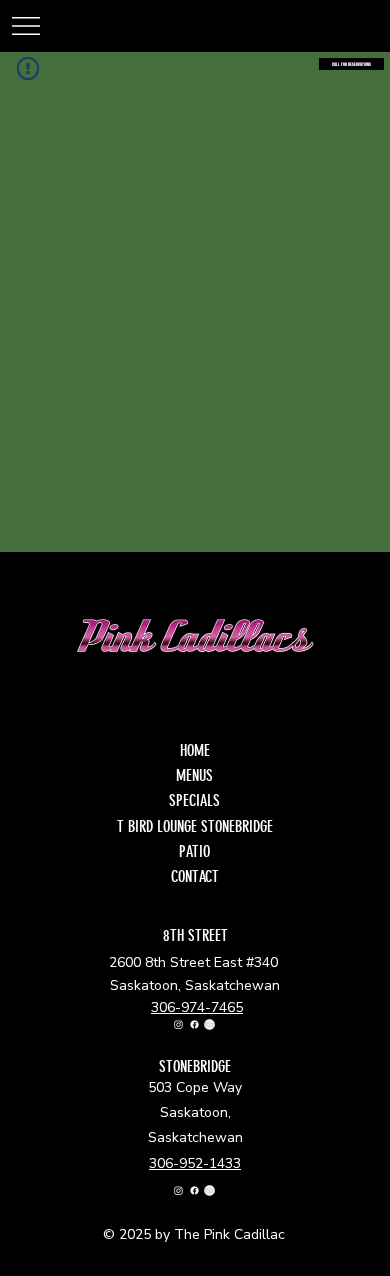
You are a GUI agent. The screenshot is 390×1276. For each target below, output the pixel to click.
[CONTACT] (259, 876)
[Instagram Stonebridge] (178, 1190)
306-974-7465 (197, 1007)
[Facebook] (194, 1024)
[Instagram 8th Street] (178, 1024)
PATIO (194, 851)
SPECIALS (194, 800)
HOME (195, 750)
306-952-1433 (195, 1163)
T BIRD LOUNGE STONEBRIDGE (195, 826)
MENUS (194, 775)
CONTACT (195, 876)
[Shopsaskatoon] (209, 1024)
